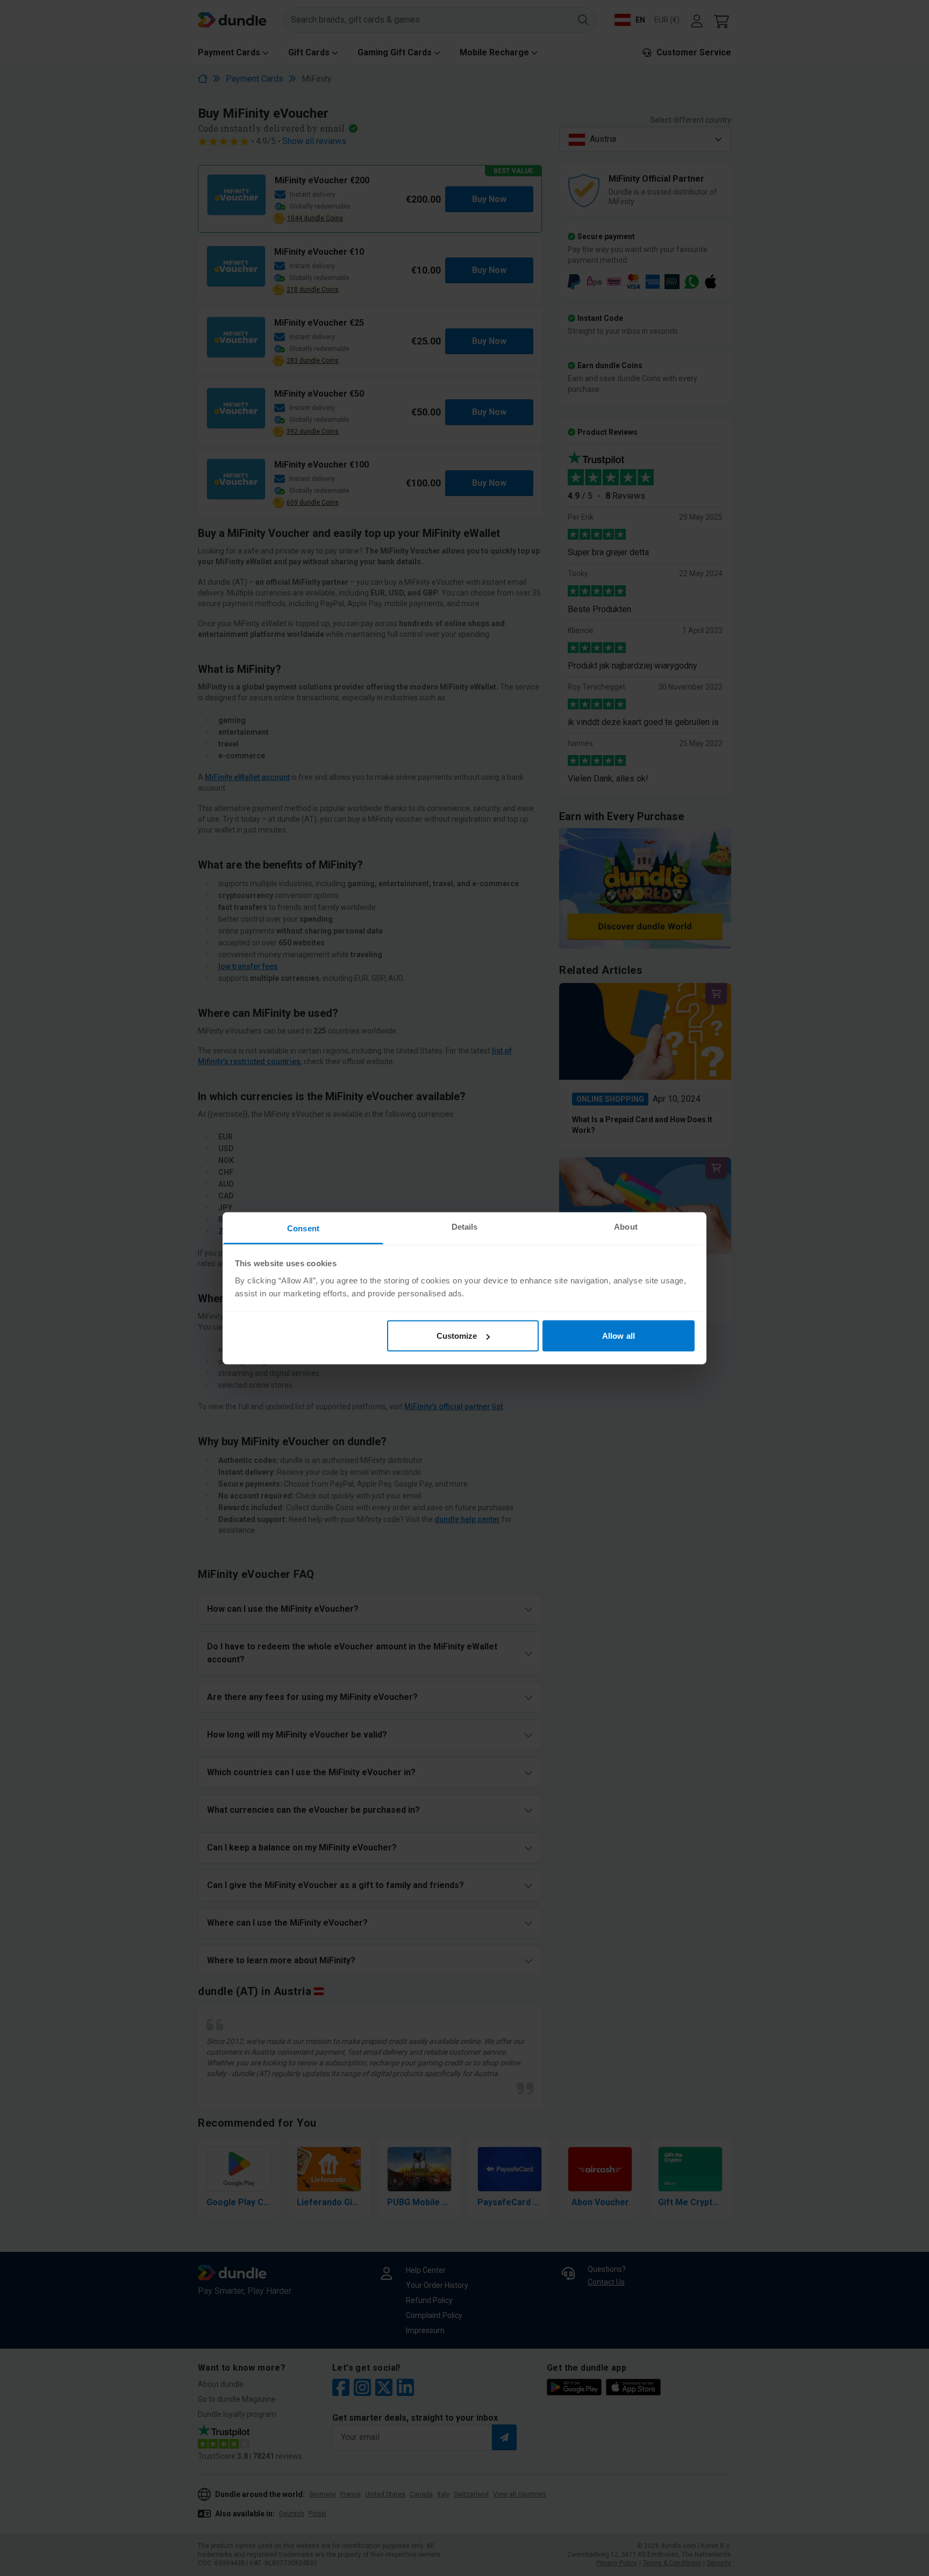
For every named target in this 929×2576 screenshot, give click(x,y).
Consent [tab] (303, 1228)
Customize (457, 1336)
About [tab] (626, 1226)
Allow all (619, 1336)
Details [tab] (465, 1226)
